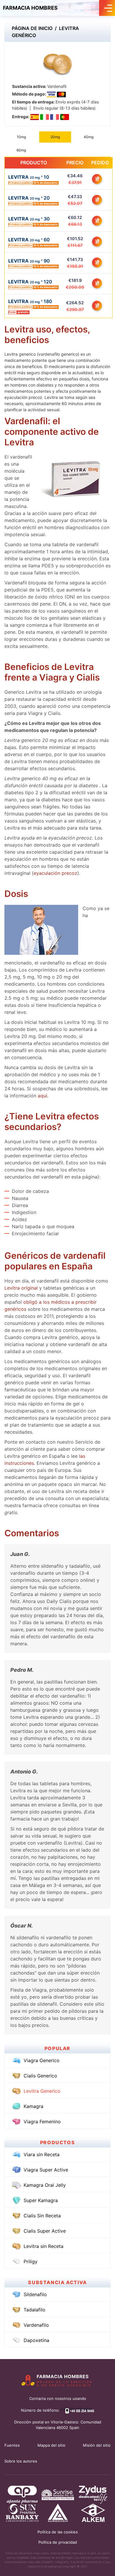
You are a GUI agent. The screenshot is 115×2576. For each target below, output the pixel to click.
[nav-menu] (107, 8)
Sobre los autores (21, 2461)
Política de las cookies (58, 2532)
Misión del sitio (97, 2445)
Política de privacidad (58, 2542)
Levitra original (22, 1288)
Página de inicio (32, 28)
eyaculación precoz (55, 873)
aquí (42, 1096)
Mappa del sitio (51, 2445)
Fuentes (12, 2445)
